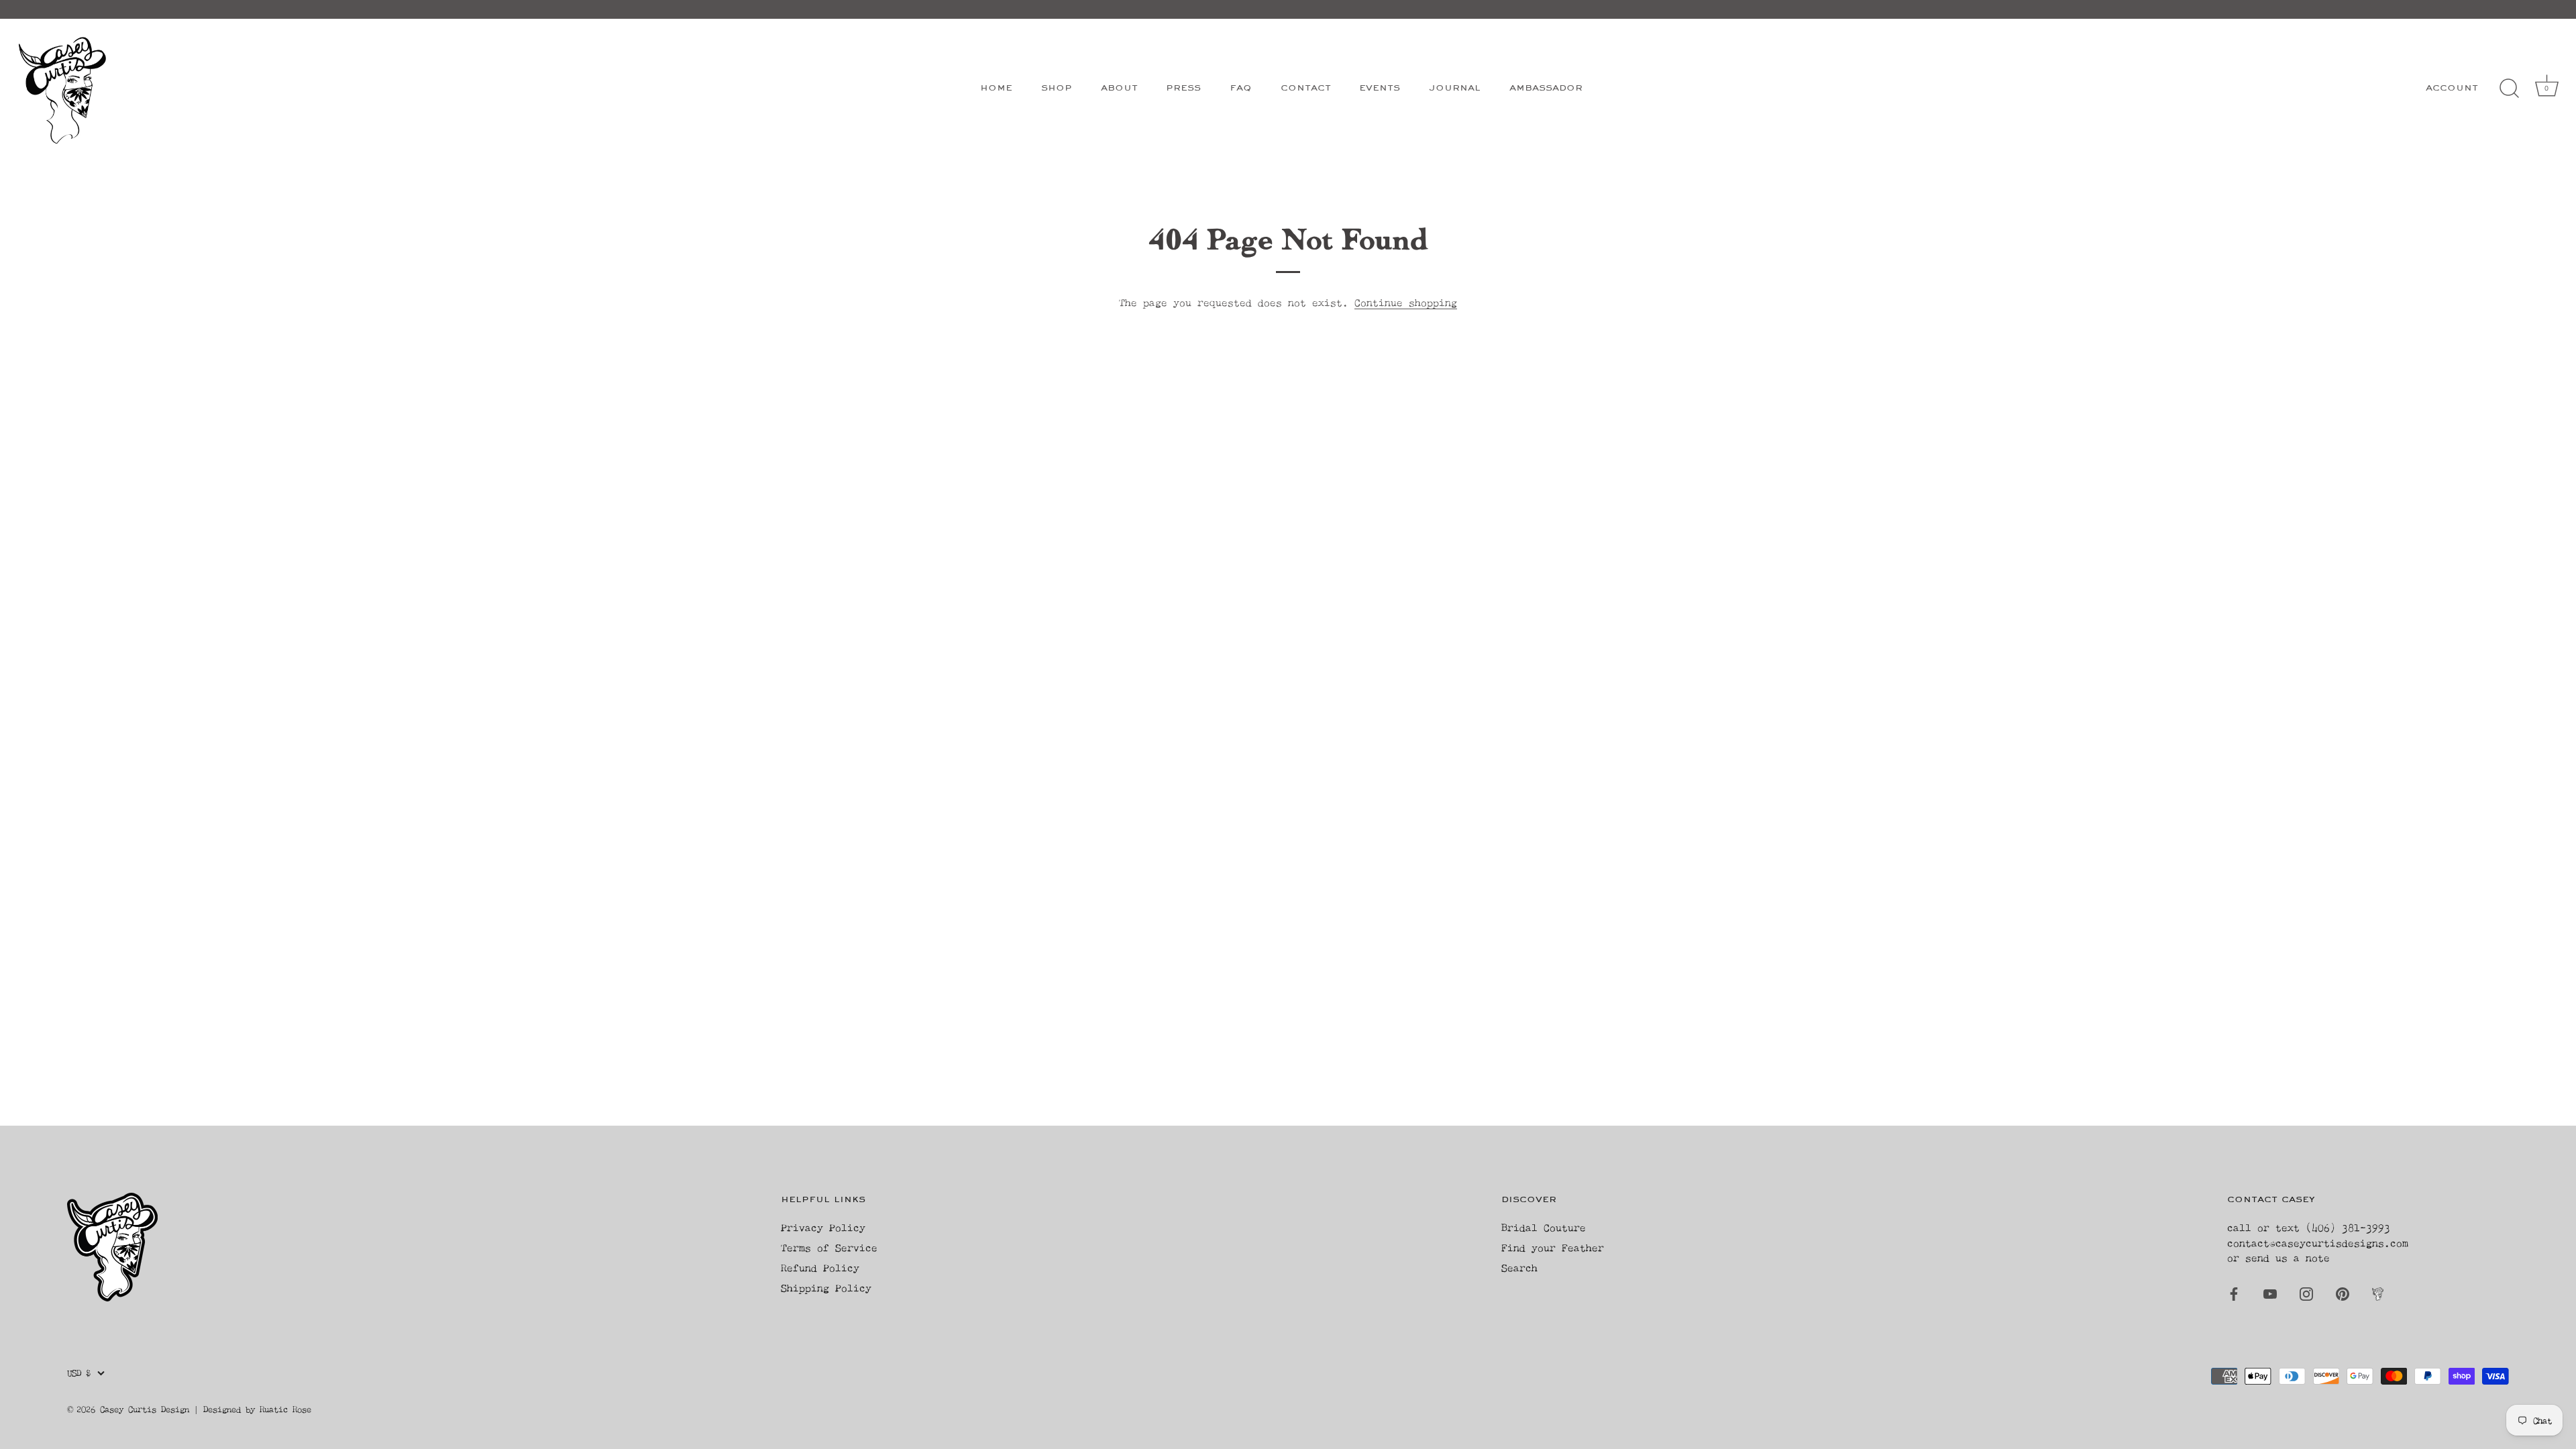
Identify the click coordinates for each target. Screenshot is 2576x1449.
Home (996, 88)
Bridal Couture (1544, 1227)
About (1119, 88)
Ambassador (1546, 88)
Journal (1455, 88)
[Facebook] (2234, 1293)
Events (1380, 88)
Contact (1306, 88)
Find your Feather (1553, 1247)
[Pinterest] (2343, 1293)
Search (1519, 1268)
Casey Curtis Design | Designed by (180, 1409)
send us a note (2288, 1257)
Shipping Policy (826, 1288)
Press (1183, 88)
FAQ (1241, 88)
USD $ (79, 1373)
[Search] (2509, 89)
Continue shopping (1406, 302)
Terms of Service (829, 1247)
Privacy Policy (823, 1227)
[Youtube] (2270, 1293)
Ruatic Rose (285, 1409)
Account (2452, 88)
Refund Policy (820, 1268)
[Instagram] (2306, 1293)
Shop (1057, 88)
